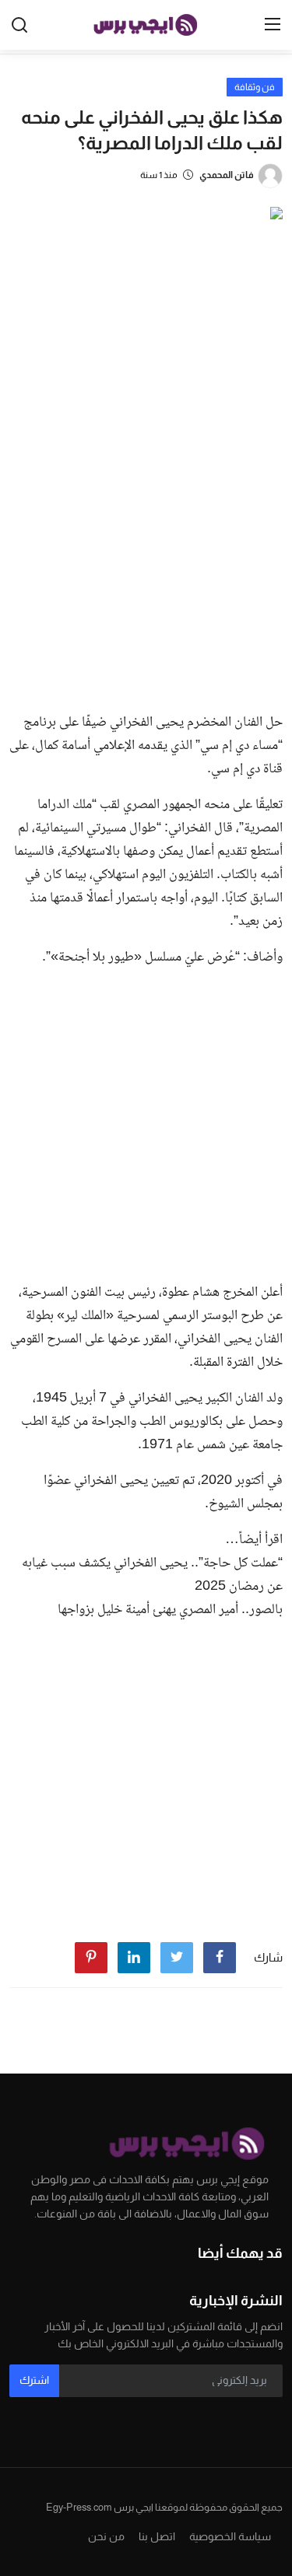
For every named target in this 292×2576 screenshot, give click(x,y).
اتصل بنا (157, 2536)
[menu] (273, 25)
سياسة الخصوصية (230, 2536)
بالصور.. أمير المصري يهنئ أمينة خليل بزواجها (170, 1610)
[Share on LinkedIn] (134, 1958)
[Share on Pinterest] (91, 1958)
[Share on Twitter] (177, 1958)
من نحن (106, 2536)
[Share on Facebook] (220, 1958)
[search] (19, 25)
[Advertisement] (146, 546)
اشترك (34, 2380)
